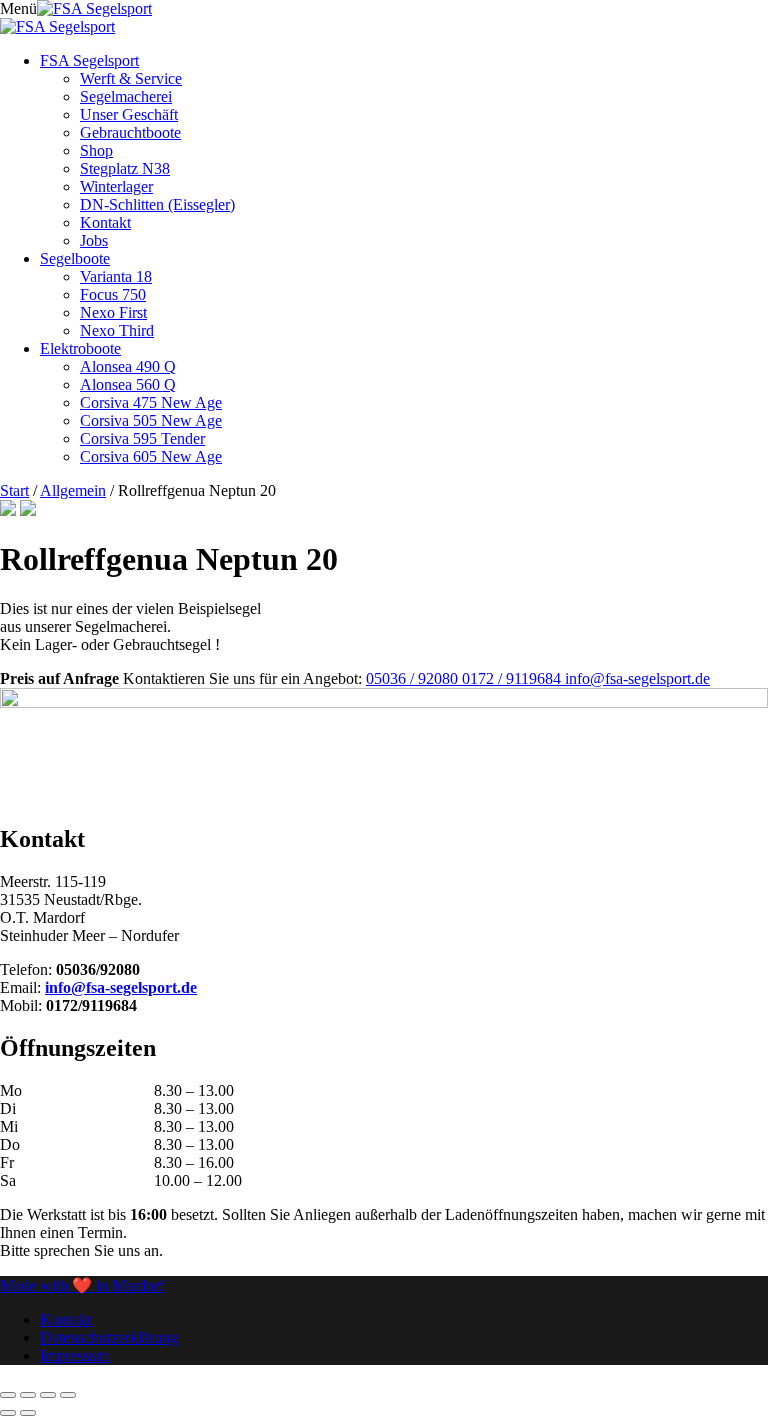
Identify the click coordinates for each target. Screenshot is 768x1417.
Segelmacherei (126, 96)
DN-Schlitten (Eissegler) (157, 204)
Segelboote (75, 258)
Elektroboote (80, 348)
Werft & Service (131, 78)
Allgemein (73, 490)
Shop (96, 150)
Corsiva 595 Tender (142, 438)
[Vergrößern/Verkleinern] (8, 1395)
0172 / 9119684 (513, 678)
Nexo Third (117, 330)
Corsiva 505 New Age (151, 420)
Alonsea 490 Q (128, 366)
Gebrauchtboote (130, 132)
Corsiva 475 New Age (151, 402)
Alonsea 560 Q (128, 384)
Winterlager (116, 186)
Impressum (74, 1355)
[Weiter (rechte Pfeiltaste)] (28, 1413)
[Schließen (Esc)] (68, 1395)
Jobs (94, 240)
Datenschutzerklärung (109, 1337)
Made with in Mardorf (82, 1285)
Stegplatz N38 (125, 168)
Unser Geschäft (129, 114)
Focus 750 (113, 294)
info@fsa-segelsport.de (637, 678)
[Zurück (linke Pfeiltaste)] (8, 1413)
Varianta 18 (116, 276)
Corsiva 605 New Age (151, 456)
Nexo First (113, 312)
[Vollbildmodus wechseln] (28, 1395)
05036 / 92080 (414, 678)
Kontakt (105, 222)
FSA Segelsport (89, 60)
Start (14, 490)
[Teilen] (48, 1395)
